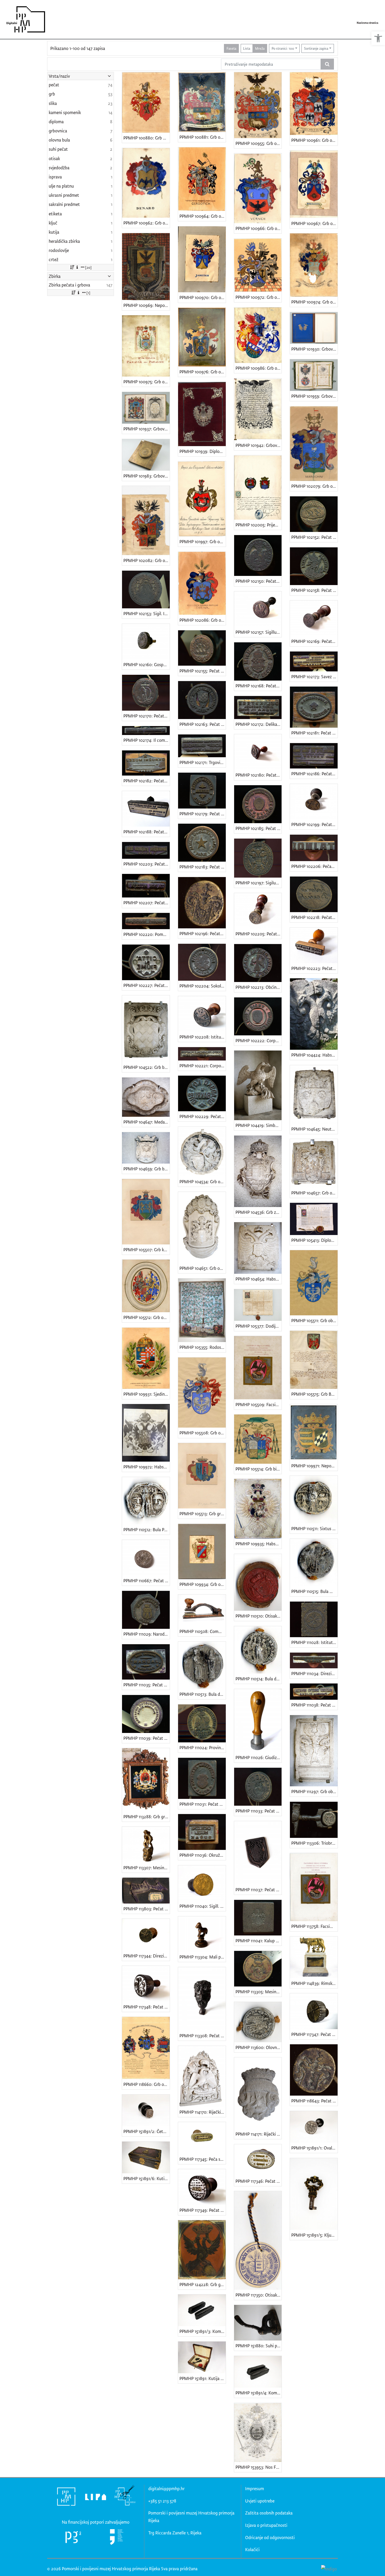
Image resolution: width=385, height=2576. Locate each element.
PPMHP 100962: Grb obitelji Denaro (147, 223)
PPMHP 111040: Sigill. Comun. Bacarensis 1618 (203, 1906)
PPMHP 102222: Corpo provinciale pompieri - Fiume (259, 1040)
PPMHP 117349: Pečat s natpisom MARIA (203, 2210)
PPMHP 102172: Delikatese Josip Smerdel (259, 724)
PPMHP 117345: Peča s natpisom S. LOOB (203, 2159)
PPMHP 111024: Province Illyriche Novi (203, 1747)
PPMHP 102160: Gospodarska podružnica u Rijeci (147, 664)
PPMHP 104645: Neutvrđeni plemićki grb (314, 1129)
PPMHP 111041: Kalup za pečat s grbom (259, 1941)
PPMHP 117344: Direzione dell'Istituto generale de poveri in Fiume (147, 1956)
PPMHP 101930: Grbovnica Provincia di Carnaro (314, 349)
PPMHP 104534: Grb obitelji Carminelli (203, 1182)
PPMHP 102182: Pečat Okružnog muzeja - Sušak (147, 781)
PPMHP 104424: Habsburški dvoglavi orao (314, 1055)
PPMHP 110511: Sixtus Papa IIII (314, 1528)
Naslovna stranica (367, 23)
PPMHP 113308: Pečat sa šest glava (203, 2036)
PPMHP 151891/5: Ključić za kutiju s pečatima (314, 2235)
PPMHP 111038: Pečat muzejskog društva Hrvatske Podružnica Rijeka (314, 1705)
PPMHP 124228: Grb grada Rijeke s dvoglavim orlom (203, 2284)
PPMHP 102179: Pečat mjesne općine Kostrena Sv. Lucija (203, 814)
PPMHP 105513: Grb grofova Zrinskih (203, 1514)
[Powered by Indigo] (329, 2568)
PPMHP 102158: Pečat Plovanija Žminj (314, 590)
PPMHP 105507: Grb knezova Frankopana (147, 1250)
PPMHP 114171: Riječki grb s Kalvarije (259, 2134)
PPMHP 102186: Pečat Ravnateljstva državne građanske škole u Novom (314, 774)
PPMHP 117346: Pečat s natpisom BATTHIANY (259, 2181)
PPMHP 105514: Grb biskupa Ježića (259, 1469)
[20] (88, 267)
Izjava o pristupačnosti (266, 2525)
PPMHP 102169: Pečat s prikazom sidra (314, 641)
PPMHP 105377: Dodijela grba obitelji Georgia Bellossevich (259, 1326)
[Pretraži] (327, 64)
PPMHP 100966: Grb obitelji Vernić (259, 228)
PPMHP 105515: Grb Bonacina (314, 1394)
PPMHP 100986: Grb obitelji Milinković (259, 368)
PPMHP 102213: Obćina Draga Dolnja (259, 987)
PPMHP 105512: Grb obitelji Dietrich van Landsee (147, 1317)
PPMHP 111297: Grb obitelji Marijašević (314, 1791)
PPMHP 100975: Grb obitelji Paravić (147, 382)
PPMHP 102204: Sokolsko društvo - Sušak (203, 986)
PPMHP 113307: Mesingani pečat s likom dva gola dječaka (147, 1868)
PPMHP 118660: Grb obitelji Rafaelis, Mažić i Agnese (147, 2084)
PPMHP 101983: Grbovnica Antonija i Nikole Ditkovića (147, 476)
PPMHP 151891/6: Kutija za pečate (147, 2178)
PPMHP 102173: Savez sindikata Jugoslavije (314, 677)
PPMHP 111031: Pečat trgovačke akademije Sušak (203, 1804)
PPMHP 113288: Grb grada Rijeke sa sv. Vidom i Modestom (147, 1817)
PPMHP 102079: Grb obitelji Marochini (314, 486)
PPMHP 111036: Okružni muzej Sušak (203, 1855)
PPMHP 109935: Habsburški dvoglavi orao (259, 1544)
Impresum (255, 2488)
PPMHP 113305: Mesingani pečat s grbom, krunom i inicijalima (259, 1992)
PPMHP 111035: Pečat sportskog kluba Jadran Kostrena (147, 1685)
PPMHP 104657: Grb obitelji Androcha (314, 1193)
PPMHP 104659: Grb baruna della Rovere (147, 1169)
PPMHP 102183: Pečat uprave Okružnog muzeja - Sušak (203, 867)
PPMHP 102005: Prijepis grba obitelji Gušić (259, 525)
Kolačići (252, 2549)
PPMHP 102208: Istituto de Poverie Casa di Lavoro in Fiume (203, 1037)
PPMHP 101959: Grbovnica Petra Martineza (314, 396)
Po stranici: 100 (283, 48)
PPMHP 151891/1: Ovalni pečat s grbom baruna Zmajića (314, 2148)
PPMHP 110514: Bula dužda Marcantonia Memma (259, 1679)
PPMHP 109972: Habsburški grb (147, 1467)
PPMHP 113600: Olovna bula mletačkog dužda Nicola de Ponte (259, 2047)
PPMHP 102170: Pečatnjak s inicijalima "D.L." (147, 716)
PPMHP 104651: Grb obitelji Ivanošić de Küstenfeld (203, 1268)
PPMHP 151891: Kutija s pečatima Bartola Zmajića (203, 2378)
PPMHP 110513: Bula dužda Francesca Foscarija (203, 1694)
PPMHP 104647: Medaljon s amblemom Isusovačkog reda (147, 1122)
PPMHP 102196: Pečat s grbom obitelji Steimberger (203, 933)
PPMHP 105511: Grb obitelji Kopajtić (314, 1320)
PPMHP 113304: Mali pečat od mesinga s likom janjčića (203, 1957)
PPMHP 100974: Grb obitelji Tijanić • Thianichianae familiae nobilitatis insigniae (314, 302)
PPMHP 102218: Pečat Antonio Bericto (314, 917)
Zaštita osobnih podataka (269, 2513)
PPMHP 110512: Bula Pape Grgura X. (147, 1530)
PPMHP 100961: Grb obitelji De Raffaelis (314, 140)
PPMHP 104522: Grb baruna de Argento (147, 1067)
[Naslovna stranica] (24, 19)
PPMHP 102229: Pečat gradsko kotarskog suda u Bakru (203, 1116)
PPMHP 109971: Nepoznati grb (314, 1466)
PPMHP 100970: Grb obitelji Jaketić (203, 297)
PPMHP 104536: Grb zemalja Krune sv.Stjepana (259, 1212)
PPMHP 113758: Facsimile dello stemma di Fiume (314, 1926)
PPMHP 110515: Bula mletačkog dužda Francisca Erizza (314, 1591)
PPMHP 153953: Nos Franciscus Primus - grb (259, 2467)
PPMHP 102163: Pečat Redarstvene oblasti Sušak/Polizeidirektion (203, 724)
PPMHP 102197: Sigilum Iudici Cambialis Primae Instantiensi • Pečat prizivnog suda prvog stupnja (259, 883)
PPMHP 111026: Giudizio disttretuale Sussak (259, 1757)
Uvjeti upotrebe (260, 2501)
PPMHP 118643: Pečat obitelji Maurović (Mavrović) (314, 2101)
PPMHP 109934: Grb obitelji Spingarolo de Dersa (203, 1584)
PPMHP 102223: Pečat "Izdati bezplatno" (314, 968)
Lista (247, 48)
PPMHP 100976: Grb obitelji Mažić (203, 372)
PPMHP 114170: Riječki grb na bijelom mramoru (203, 2112)
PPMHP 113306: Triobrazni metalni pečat (314, 1843)
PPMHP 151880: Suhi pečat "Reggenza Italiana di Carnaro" (259, 2346)
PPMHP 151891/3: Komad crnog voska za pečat (203, 2331)
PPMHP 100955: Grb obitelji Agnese (259, 143)
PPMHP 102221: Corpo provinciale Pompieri (203, 1066)
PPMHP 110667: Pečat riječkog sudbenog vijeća (147, 1581)
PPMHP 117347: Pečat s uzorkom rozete (314, 2034)
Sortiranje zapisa (316, 48)
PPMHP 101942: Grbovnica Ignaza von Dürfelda (259, 445)
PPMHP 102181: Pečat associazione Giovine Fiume (314, 733)
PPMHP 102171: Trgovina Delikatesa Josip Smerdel (203, 762)
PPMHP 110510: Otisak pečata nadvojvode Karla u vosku (259, 1616)
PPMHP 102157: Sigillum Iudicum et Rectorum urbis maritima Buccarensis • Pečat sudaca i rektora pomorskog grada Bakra (259, 632)
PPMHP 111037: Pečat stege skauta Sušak (259, 1890)
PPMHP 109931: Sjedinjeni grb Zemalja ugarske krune (147, 1394)
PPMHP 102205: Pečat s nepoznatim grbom (259, 934)
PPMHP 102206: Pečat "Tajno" (314, 866)
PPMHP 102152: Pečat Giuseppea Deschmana (314, 537)
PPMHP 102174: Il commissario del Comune (147, 740)
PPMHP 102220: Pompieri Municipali (147, 934)
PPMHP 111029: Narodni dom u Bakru (147, 1634)
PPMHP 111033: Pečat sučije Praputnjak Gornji (259, 1811)
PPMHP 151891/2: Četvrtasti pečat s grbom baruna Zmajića (147, 2131)
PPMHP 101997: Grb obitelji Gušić (203, 541)
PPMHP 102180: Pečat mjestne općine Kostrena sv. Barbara (259, 775)
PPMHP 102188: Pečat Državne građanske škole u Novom (147, 832)
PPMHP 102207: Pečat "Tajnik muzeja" (147, 903)
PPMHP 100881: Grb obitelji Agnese (203, 137)
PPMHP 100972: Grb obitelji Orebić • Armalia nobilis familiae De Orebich (259, 297)
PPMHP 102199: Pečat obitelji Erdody (314, 824)
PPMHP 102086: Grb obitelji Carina (203, 620)
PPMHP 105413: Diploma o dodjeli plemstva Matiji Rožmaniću (314, 1240)
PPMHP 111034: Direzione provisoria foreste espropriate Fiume (314, 1673)
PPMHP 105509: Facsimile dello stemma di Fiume (259, 1404)
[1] (88, 293)
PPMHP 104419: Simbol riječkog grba (259, 1125)
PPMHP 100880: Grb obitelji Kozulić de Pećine (147, 138)
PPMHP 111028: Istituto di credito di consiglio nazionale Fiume (314, 1642)
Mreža (260, 48)
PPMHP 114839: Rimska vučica (314, 1983)
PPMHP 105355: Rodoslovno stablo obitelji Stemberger (203, 1347)
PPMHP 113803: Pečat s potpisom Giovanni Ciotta (147, 1909)
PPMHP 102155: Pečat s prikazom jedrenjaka (203, 671)
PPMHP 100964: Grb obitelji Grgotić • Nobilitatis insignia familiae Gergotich (203, 216)
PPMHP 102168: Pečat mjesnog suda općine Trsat (259, 686)
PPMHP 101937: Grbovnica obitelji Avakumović (147, 429)
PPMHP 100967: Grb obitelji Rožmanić (314, 223)
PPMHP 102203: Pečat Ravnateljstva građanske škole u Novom (147, 864)
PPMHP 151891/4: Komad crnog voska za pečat (259, 2393)
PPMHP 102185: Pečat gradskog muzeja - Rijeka (259, 828)
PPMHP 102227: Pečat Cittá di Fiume (147, 985)
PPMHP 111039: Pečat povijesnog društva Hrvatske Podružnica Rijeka (147, 1738)
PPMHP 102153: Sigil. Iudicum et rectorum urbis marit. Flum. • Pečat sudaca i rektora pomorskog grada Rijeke (147, 613)
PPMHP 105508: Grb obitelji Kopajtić (203, 1433)
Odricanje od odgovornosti (270, 2537)
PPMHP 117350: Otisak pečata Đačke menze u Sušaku (259, 2295)
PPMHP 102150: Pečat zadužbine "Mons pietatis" (259, 581)
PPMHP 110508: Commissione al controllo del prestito (203, 1631)
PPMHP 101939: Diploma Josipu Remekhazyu (203, 451)
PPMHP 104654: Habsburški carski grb (259, 1279)
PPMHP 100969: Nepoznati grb (147, 305)
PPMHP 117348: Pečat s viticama (147, 2007)
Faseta (231, 48)
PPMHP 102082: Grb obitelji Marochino (147, 560)
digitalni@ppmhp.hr (166, 2488)
